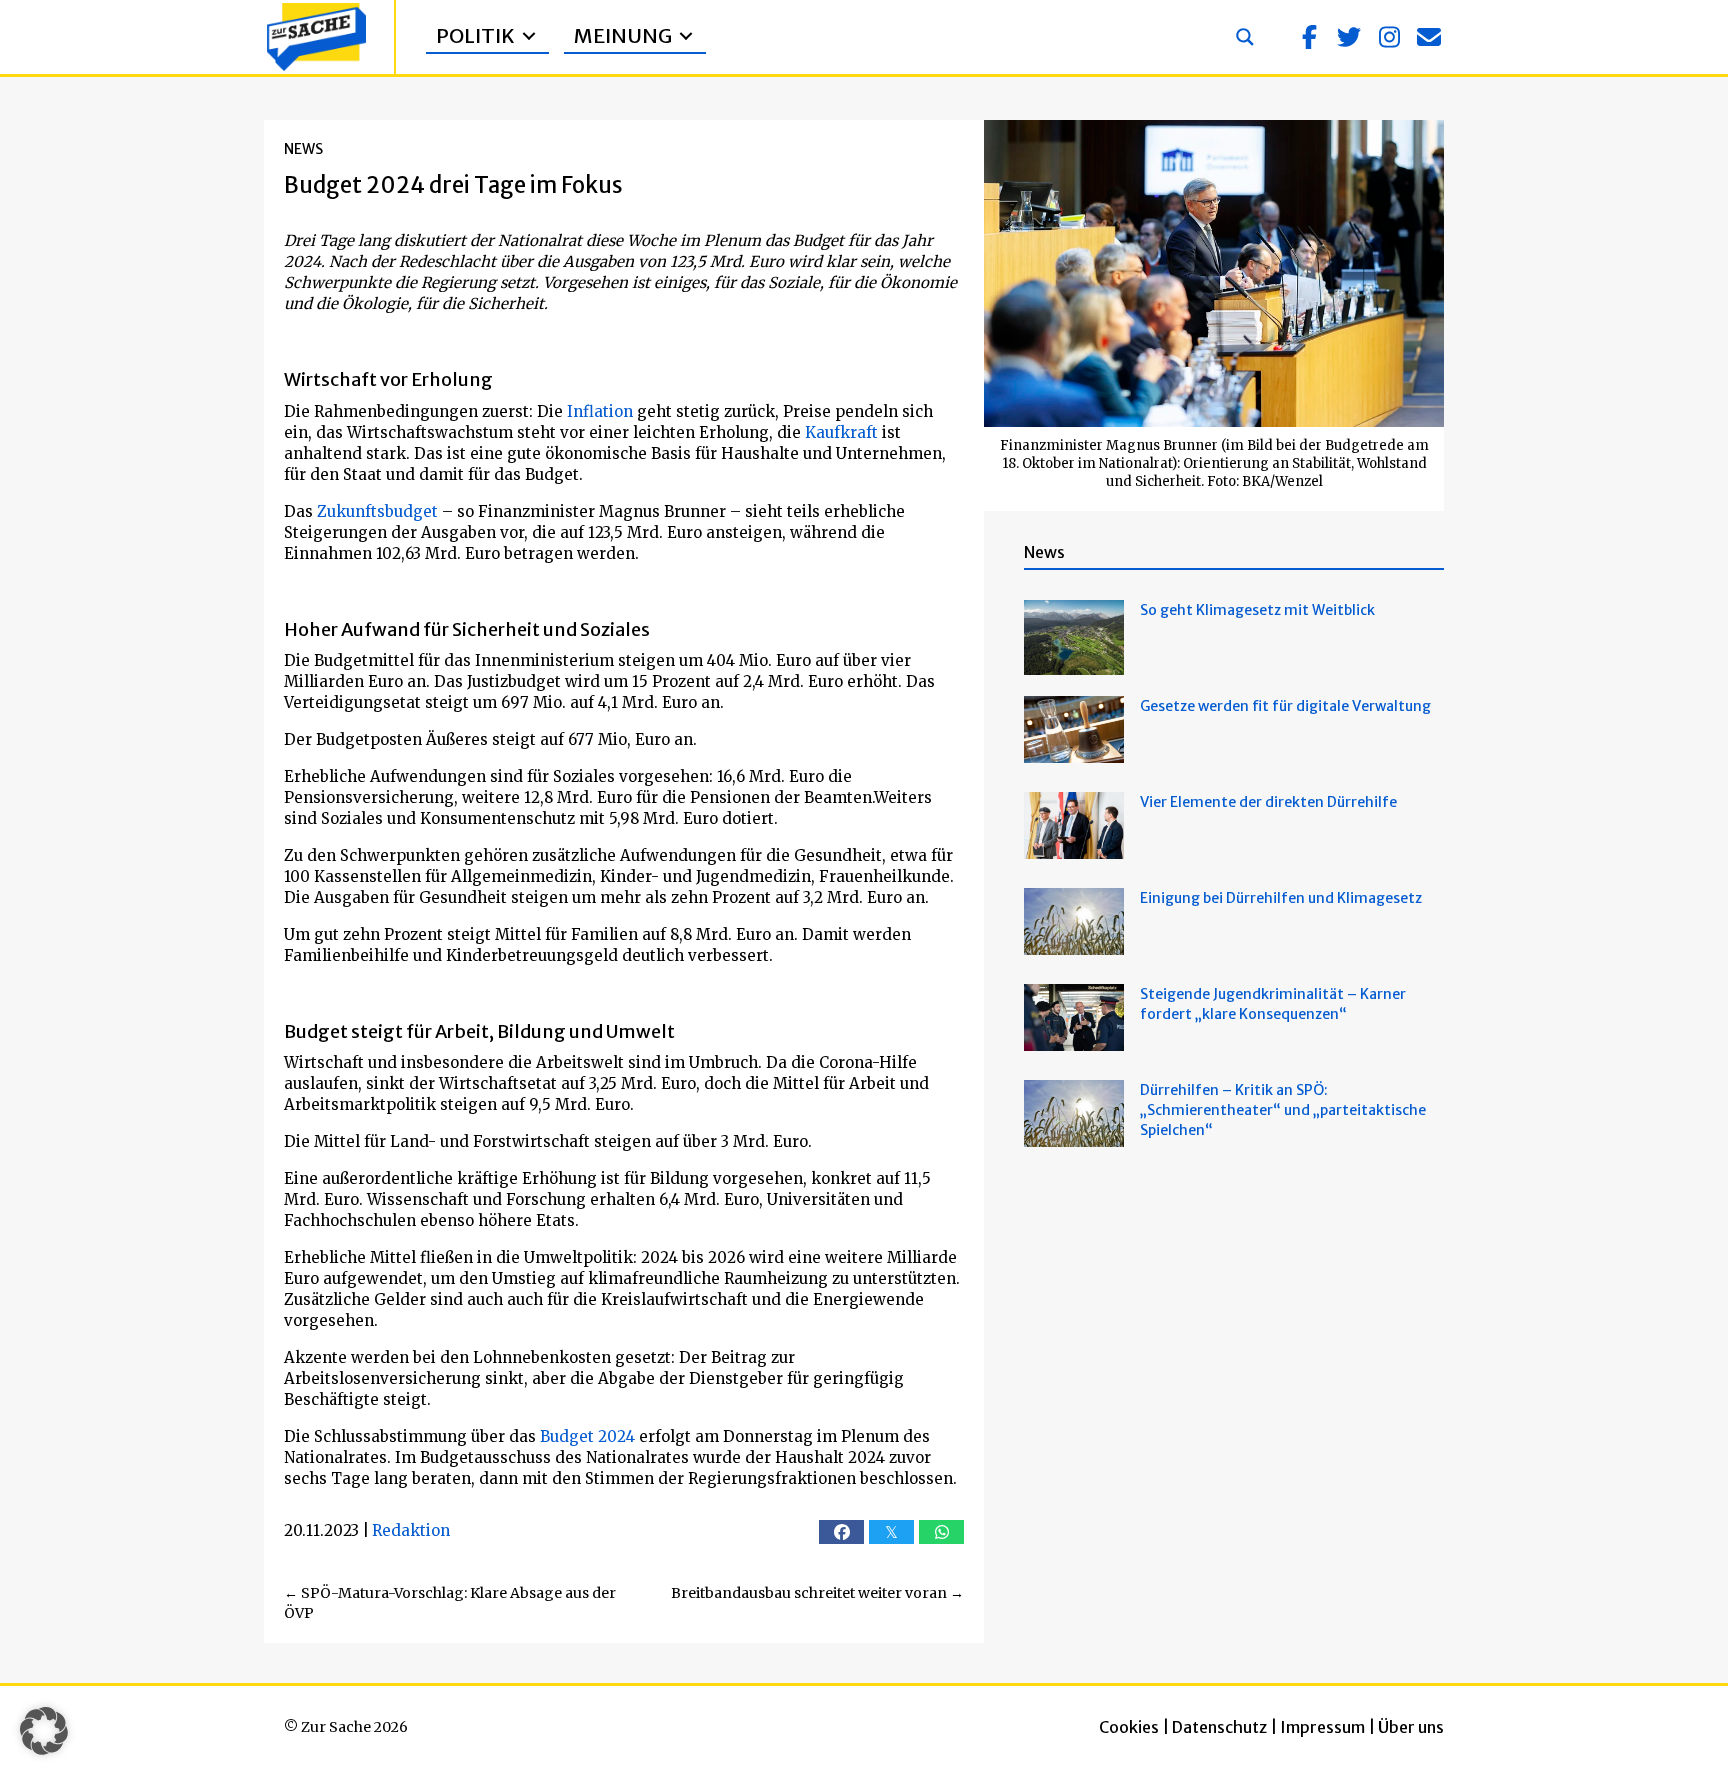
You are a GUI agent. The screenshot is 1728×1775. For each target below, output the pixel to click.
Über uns (1411, 1727)
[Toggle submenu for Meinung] (686, 36)
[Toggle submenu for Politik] (529, 36)
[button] (1309, 37)
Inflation (600, 411)
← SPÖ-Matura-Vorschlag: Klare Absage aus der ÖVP (450, 1603)
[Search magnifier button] (1245, 37)
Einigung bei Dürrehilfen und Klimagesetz (1281, 898)
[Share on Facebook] (841, 1532)
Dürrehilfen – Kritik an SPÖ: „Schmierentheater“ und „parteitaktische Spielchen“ (1283, 1110)
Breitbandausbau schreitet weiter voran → (817, 1593)
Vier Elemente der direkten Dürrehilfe (1268, 802)
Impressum (1322, 1727)
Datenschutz (1219, 1727)
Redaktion (411, 1530)
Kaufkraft (841, 432)
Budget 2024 (587, 1436)
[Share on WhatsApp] (941, 1532)
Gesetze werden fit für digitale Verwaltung (1285, 706)
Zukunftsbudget (377, 511)
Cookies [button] (1129, 1727)
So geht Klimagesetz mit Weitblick (1257, 610)
